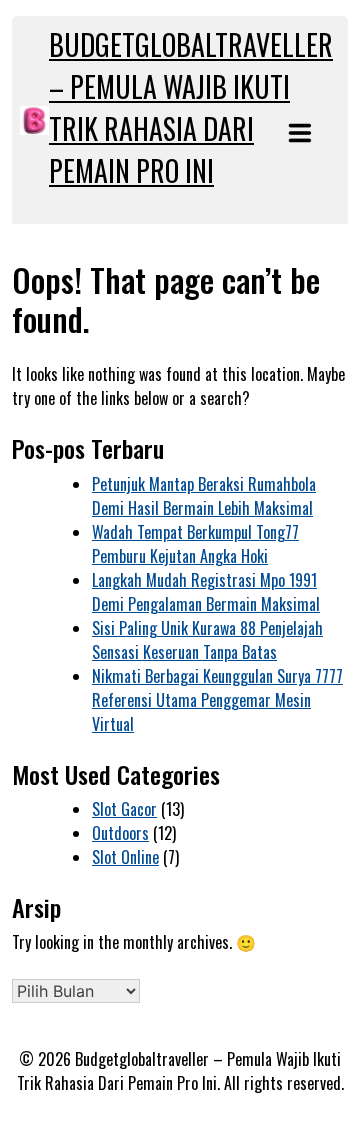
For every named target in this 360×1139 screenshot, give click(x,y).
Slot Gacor (124, 809)
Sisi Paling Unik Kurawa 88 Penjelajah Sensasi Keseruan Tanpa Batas (207, 640)
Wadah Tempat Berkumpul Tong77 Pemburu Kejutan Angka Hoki (195, 544)
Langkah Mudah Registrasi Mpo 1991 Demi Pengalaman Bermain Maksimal (206, 592)
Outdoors (120, 833)
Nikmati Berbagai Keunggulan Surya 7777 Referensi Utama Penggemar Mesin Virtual (217, 700)
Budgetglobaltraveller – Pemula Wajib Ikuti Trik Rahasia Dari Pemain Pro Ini (191, 107)
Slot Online (125, 857)
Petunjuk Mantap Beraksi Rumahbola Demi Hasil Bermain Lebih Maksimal (204, 496)
